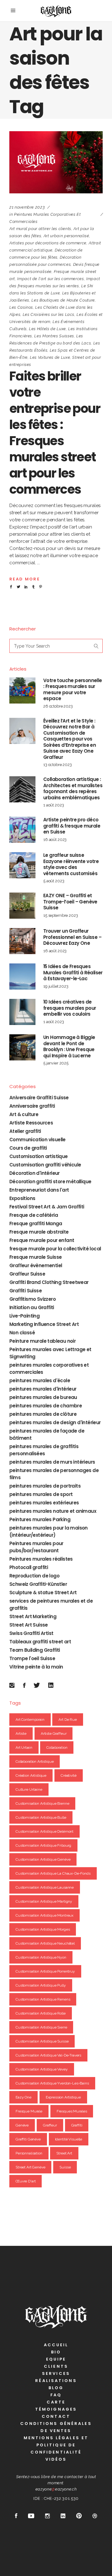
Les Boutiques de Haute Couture (63, 300)
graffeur (50, 2125)
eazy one (23, 2097)
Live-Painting (24, 1316)
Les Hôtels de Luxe (47, 329)
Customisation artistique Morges (43, 1929)
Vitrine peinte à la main (36, 1667)
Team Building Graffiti (35, 1650)
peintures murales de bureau (43, 1397)
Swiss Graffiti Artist (31, 1633)
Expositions (22, 1198)
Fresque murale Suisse (35, 1257)
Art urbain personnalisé (66, 236)
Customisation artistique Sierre (41, 2027)
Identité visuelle (69, 2139)
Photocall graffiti (29, 1567)
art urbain (24, 1747)
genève (22, 2125)
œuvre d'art (26, 2181)
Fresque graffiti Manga (36, 1223)
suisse (65, 2167)
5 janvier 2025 (56, 1063)
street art (64, 2153)
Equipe (56, 2359)
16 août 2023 (55, 840)
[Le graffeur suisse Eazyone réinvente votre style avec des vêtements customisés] (22, 865)
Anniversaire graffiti (32, 1106)
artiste (21, 1733)
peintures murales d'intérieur (43, 1389)
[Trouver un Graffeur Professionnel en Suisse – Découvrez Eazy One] (22, 941)
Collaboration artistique (35, 1761)
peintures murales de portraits (45, 1486)
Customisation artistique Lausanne (45, 1887)
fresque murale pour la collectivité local (55, 1249)
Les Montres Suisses (54, 336)
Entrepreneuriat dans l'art (39, 1190)
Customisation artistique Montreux (44, 1915)
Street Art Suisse (29, 1625)
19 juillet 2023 (56, 986)
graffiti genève (28, 2139)
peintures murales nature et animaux (53, 1511)
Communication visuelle (37, 1140)
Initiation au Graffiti (32, 1307)
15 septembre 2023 (61, 915)
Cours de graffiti (28, 1148)
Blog (56, 2388)
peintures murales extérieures (44, 1503)
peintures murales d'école (40, 1380)
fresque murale (29, 2111)
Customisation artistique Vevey (42, 2069)
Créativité (69, 1775)
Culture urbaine (29, 1789)
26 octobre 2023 (58, 706)
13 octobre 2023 (58, 765)
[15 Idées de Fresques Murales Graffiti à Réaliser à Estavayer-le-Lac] (22, 976)
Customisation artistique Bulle (41, 1817)
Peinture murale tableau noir (42, 1341)
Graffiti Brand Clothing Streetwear (49, 1282)
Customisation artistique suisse (42, 2041)
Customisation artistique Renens (43, 1999)
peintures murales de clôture (43, 1414)
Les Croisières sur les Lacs (49, 314)
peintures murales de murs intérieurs (52, 1462)
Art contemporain (30, 1720)
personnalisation (29, 2153)
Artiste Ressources (31, 1123)
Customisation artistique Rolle (41, 2013)
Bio (56, 2352)
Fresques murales (72, 2111)
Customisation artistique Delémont (44, 1831)
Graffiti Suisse (26, 1291)
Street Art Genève (30, 2167)
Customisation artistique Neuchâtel (45, 1943)
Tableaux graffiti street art (40, 1642)
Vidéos (56, 2459)
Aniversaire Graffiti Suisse (39, 1098)
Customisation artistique (39, 1156)
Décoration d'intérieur (35, 1173)
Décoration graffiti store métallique (50, 1182)
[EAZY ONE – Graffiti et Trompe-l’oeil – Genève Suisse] (22, 906)
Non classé (22, 1333)
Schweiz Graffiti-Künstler (38, 1584)
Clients (56, 2366)
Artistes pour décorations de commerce (48, 243)
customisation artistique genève (43, 1859)
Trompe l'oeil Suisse (32, 1658)
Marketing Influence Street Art (44, 1324)
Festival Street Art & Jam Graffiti (47, 1207)
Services (56, 2373)
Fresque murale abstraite (39, 1232)
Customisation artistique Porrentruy (45, 1971)
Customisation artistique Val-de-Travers (48, 2055)
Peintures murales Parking (40, 1519)
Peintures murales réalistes (41, 1559)
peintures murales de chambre (46, 1406)
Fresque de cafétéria (34, 1215)
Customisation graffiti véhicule (45, 1165)
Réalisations (56, 2381)
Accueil (56, 2345)
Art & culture (24, 1114)
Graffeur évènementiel (36, 1265)
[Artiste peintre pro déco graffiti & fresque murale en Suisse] (22, 830)
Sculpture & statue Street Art (43, 1593)
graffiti (77, 2125)
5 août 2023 (54, 881)
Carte (56, 2402)
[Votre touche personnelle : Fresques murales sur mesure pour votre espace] (22, 690)
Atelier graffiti (25, 1131)
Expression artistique (63, 2097)
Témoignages (56, 2409)
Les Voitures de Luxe (50, 357)
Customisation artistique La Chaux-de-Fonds (53, 1873)
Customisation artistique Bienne (42, 1803)
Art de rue (68, 1720)
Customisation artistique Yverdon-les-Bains (52, 2083)
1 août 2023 (54, 805)
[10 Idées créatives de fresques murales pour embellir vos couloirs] (22, 1012)
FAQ (56, 2395)
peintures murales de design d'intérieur (55, 1422)
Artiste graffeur (54, 1733)
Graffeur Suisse (27, 1274)
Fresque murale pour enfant (42, 1240)
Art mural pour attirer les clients (40, 229)
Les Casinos (21, 307)
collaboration (57, 1747)
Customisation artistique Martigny (44, 1901)
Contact (56, 2416)
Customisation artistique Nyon (41, 1957)
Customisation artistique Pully (41, 1985)
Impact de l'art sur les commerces (50, 279)
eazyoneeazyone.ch (56, 2489)
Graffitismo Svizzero (33, 1299)
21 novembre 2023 (27, 207)
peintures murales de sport (41, 1494)
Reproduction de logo (34, 1576)
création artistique (31, 1775)
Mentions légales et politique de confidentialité (56, 2445)
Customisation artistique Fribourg (43, 1845)
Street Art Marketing (33, 1616)
